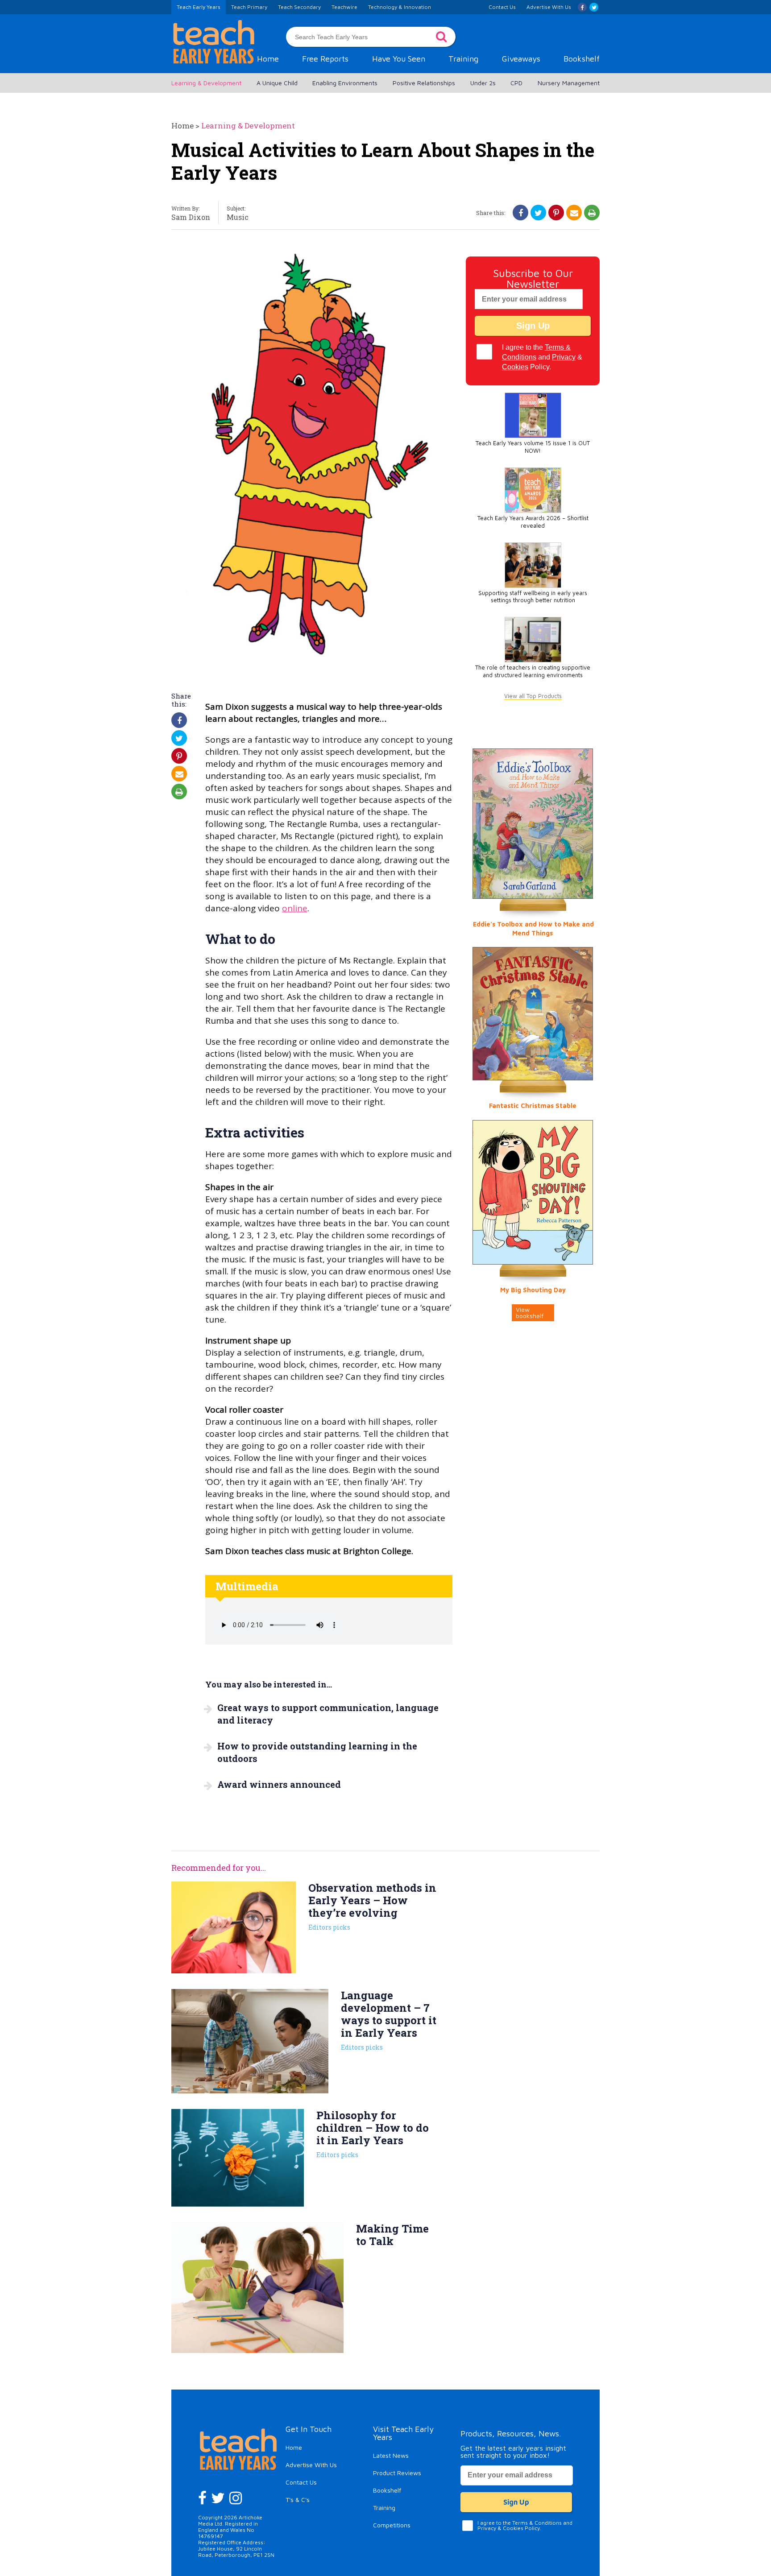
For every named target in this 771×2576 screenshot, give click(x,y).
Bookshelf (582, 59)
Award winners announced (279, 1784)
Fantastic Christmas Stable (533, 1106)
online (295, 908)
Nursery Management (569, 83)
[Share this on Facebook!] (521, 213)
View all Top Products (533, 696)
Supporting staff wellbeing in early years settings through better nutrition (533, 597)
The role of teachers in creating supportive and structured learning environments (533, 671)
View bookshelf (530, 1313)
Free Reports (325, 59)
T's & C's (298, 2500)
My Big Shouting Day (533, 1290)
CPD (516, 83)
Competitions (392, 2525)
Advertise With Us (311, 2465)
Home (268, 59)
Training (463, 59)
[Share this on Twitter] (538, 213)
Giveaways (521, 59)
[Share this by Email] (574, 213)
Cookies (515, 367)
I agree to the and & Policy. (542, 357)
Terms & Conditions (537, 2523)
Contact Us (301, 2482)
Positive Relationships (424, 83)
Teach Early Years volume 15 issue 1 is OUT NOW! (533, 447)
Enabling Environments (345, 83)
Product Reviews (397, 2473)
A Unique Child (277, 83)
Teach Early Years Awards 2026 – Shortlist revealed (533, 522)
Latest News (391, 2455)
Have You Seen (399, 59)
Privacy (564, 357)
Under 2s (483, 83)
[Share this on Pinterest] (556, 213)
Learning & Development (206, 83)
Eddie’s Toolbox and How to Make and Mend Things (533, 928)
